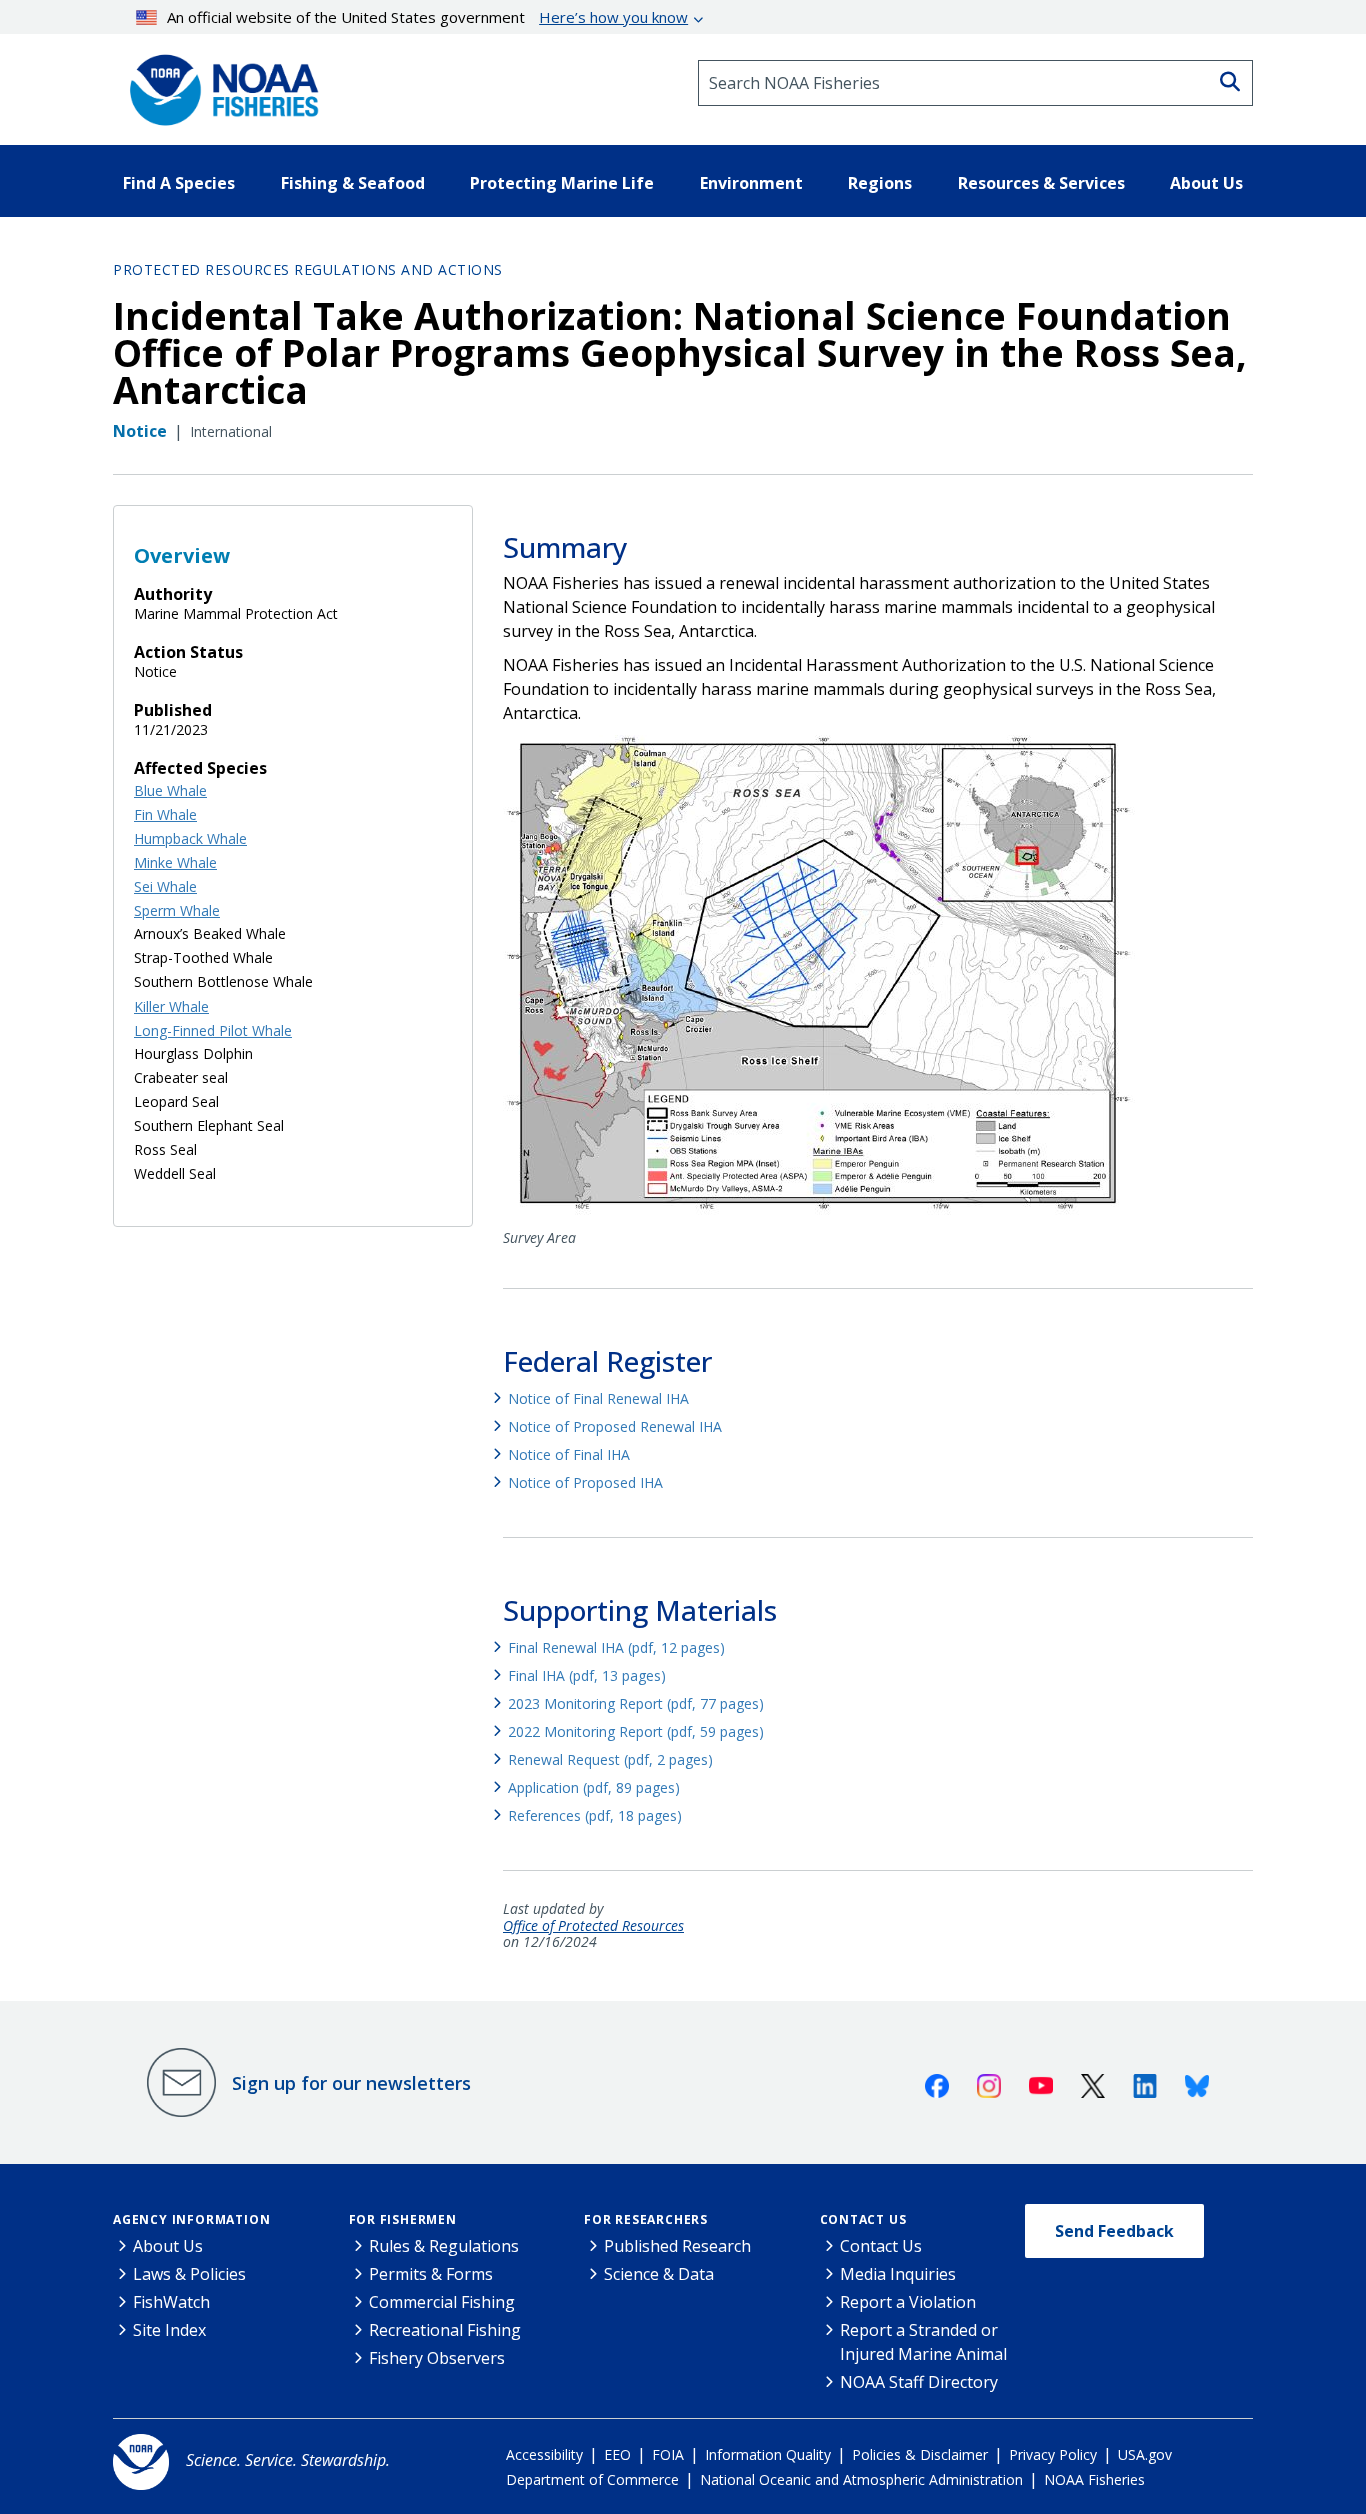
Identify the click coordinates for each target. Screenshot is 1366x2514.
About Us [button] (1206, 183)
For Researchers (646, 2219)
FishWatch (171, 2302)
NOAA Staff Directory (919, 2382)
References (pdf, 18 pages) (595, 1815)
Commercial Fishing (442, 2302)
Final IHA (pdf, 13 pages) (587, 1675)
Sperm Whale (177, 910)
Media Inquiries (898, 2274)
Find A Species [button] (179, 183)
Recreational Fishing (445, 2330)
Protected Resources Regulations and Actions (308, 269)
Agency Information (191, 2219)
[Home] (218, 83)
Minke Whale (175, 862)
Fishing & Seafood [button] (353, 183)
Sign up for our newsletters (351, 2083)
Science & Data (659, 2274)
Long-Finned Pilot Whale (213, 1030)
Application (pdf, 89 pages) (594, 1787)
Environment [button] (751, 183)
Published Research (677, 2246)
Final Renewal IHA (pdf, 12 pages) (616, 1647)
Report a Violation (908, 2302)
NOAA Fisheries (1094, 2479)
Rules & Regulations (444, 2246)
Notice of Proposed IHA (585, 1482)
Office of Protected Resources (593, 1926)
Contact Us (863, 2219)
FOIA (668, 2454)
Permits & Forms (431, 2274)
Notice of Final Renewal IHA (598, 1398)
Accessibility (544, 2454)
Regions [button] (880, 183)
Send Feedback (1114, 2231)
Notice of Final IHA (569, 1454)
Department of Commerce (592, 2479)
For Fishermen (403, 2219)
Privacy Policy (1053, 2454)
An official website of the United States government (427, 17)
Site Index (169, 2330)
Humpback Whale (190, 838)
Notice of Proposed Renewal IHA (615, 1426)
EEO (617, 2454)
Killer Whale (171, 1006)
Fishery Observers (437, 2358)
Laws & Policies (189, 2274)
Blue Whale (170, 790)
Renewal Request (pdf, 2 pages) (610, 1759)
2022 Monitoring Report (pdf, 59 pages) (636, 1731)
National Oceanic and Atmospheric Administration (861, 2479)
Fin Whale (165, 814)
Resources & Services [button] (1041, 183)
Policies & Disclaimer (920, 2454)
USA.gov (1145, 2454)
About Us (168, 2246)
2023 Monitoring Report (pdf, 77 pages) (636, 1703)
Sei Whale (165, 886)
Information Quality (768, 2454)
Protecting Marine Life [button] (562, 183)
